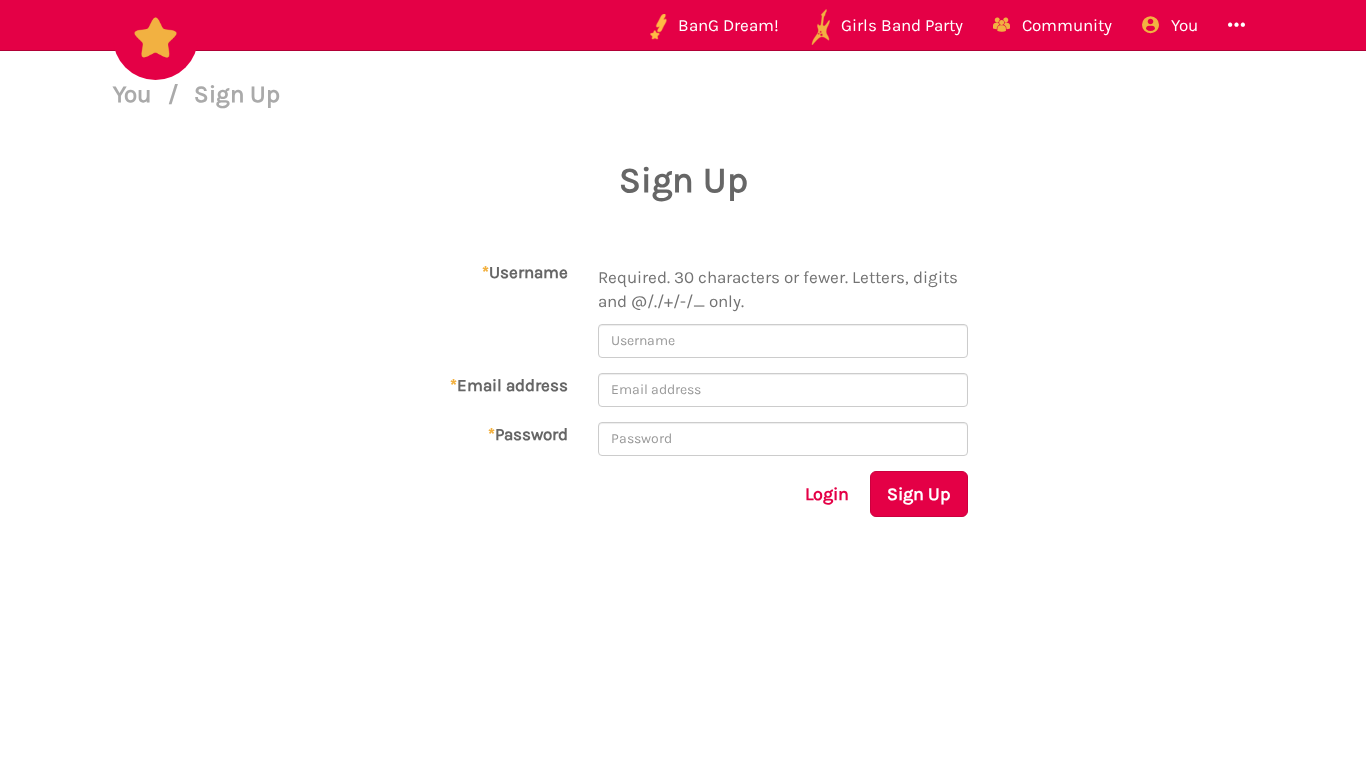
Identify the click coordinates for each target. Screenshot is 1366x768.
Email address (509, 385)
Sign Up (919, 494)
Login (827, 494)
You (135, 94)
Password (528, 434)
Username (525, 272)
